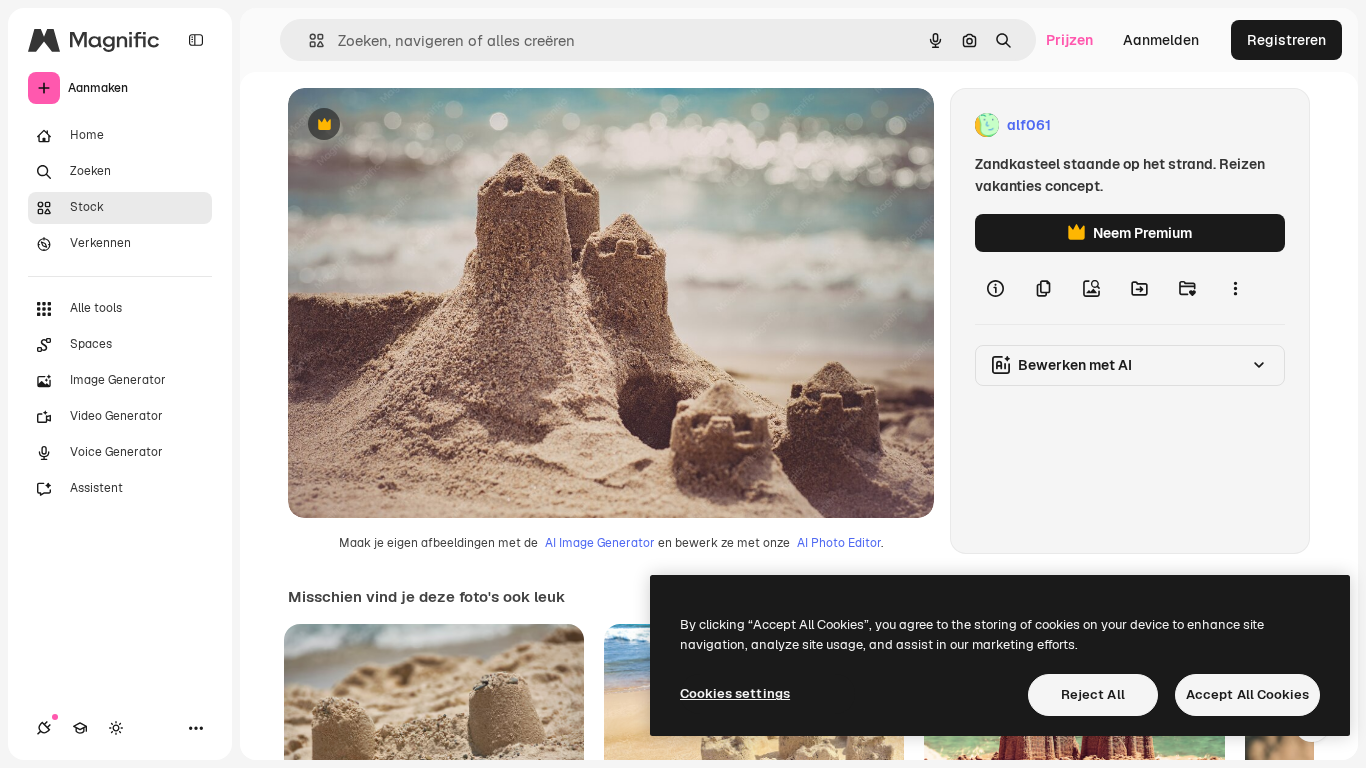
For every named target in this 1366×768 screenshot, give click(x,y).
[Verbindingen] (44, 728)
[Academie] (80, 728)
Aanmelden (1161, 40)
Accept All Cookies (1247, 694)
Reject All (1093, 694)
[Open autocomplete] (308, 40)
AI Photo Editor (839, 543)
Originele (419, 125)
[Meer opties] (1235, 288)
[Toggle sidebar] (196, 40)
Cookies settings (735, 693)
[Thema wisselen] (116, 728)
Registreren (1286, 40)
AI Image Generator (600, 543)
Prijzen (1069, 40)
